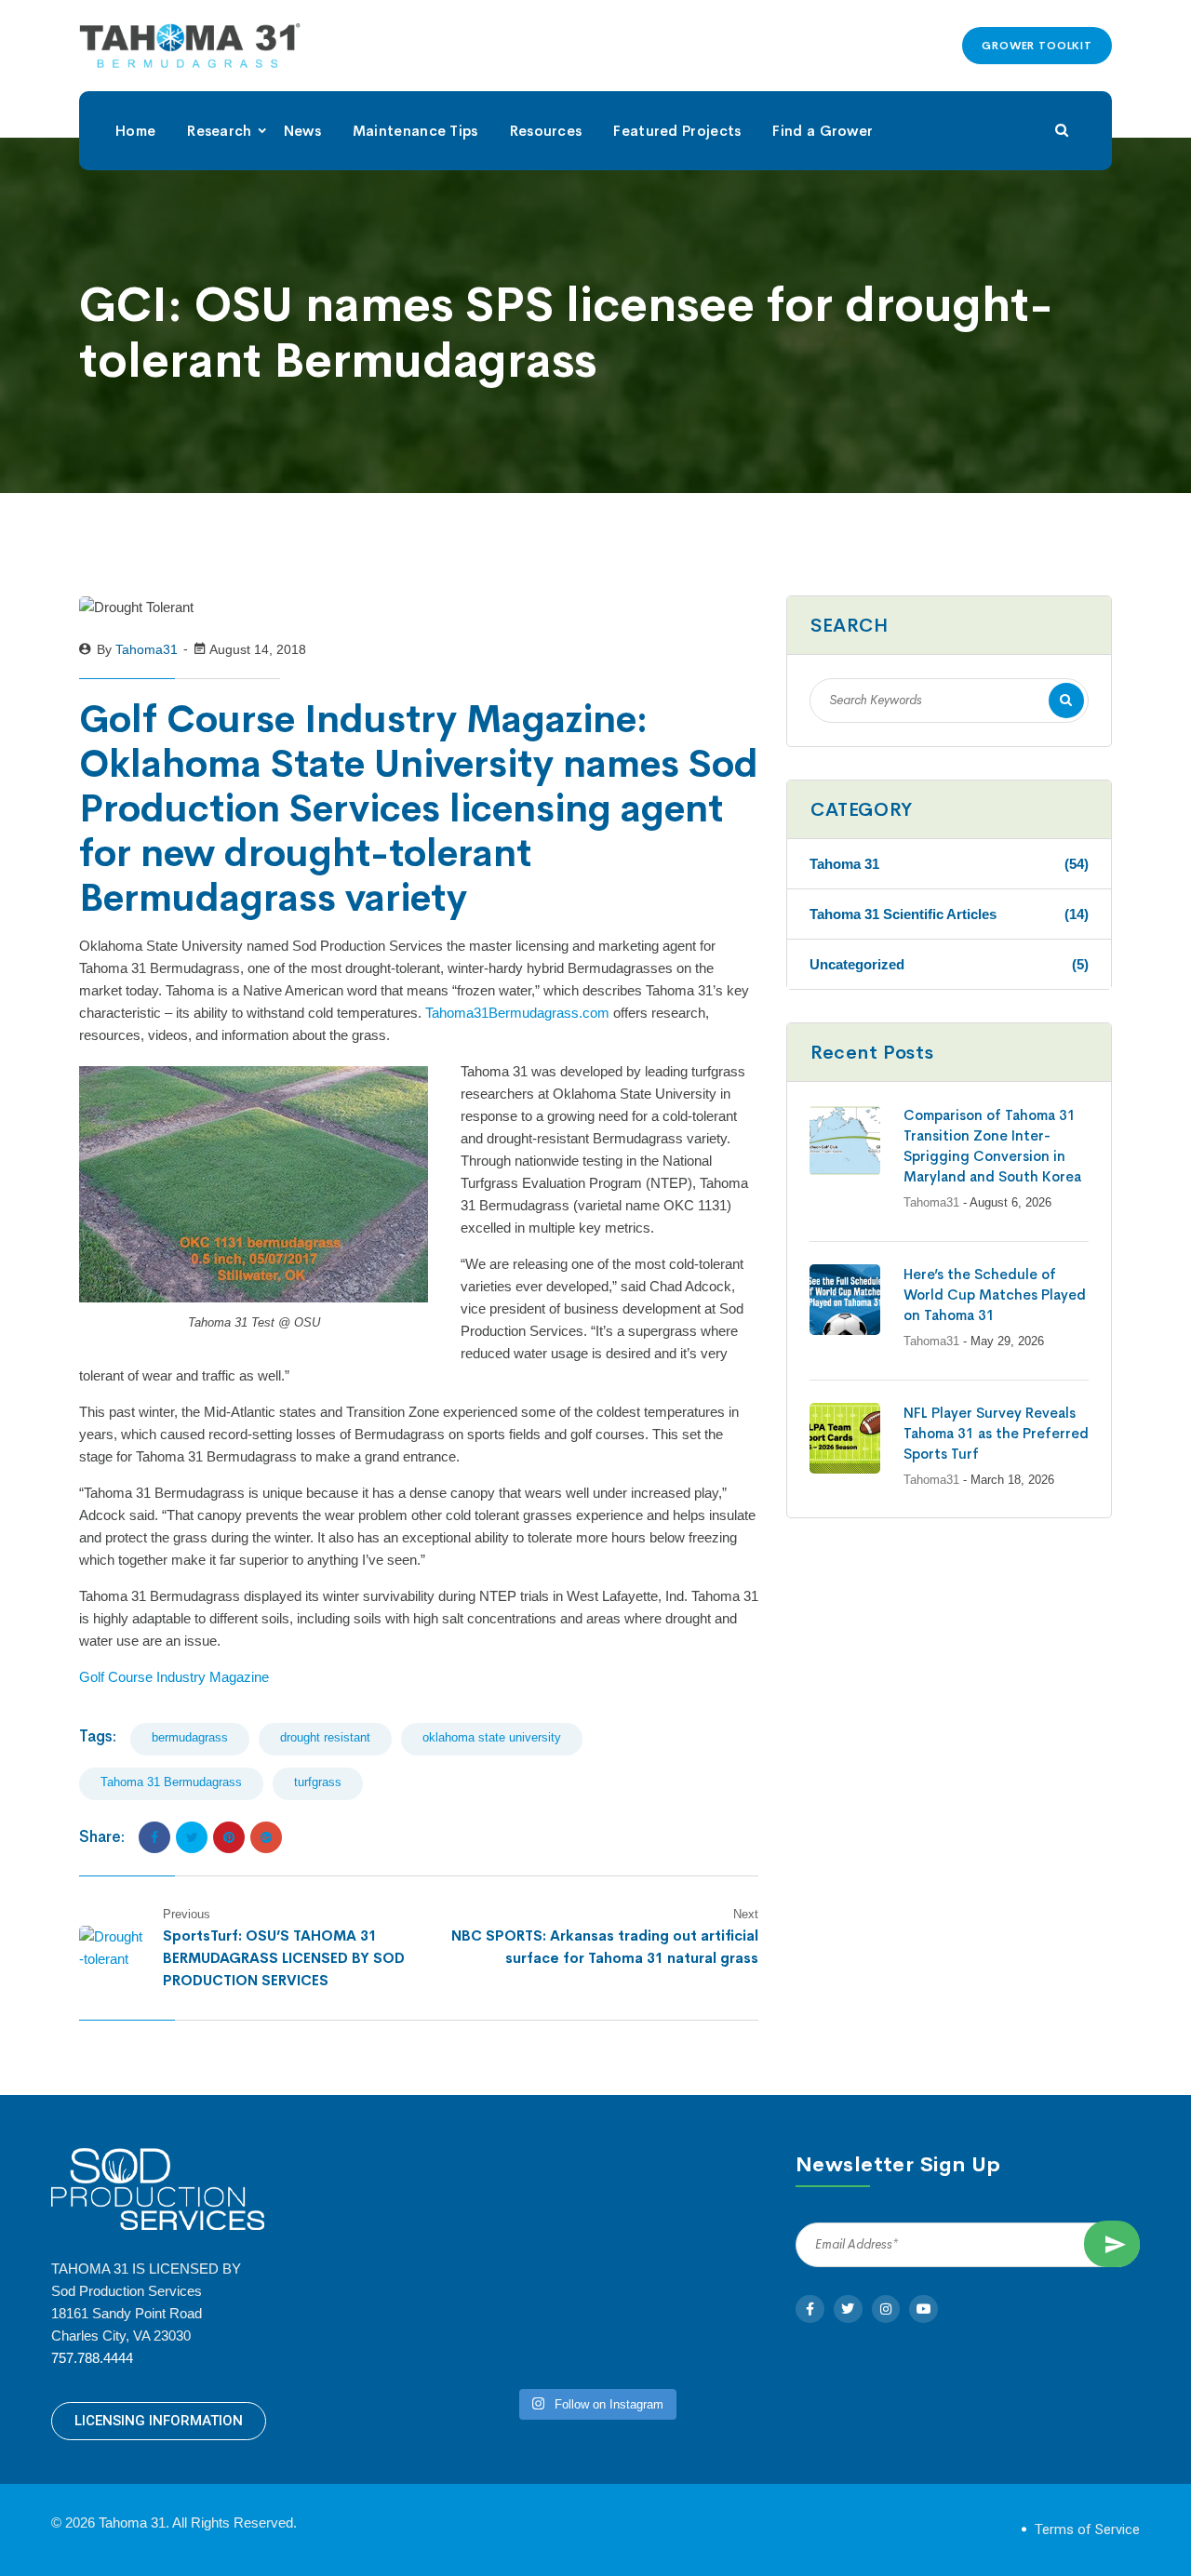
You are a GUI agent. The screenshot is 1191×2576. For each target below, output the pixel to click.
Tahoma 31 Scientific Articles (949, 914)
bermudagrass (190, 1737)
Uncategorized (949, 964)
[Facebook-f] (810, 2309)
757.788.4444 (92, 2358)
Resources (546, 131)
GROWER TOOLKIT (1037, 46)
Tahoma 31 (949, 864)
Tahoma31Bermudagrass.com (517, 1013)
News (302, 131)
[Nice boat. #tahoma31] (684, 2223)
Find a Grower (823, 131)
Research (219, 131)
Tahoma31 (147, 649)
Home (135, 131)
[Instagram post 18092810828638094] (507, 2326)
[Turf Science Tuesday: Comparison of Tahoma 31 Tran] (507, 2223)
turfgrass (318, 1782)
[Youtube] (923, 2309)
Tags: (98, 1736)
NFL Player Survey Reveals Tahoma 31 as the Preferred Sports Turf (996, 1433)
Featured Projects (677, 131)
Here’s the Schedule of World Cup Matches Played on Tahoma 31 (995, 1295)
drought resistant (325, 1737)
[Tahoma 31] (190, 46)
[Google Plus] (266, 1837)
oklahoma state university (492, 1737)
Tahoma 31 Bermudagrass (171, 1782)
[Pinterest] (229, 1837)
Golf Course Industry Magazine (174, 1677)
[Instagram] (886, 2309)
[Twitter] (192, 1837)
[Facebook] (154, 1837)
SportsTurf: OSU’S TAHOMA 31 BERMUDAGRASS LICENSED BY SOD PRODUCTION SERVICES (284, 1958)
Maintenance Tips (415, 131)
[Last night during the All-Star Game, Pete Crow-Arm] (684, 2326)
